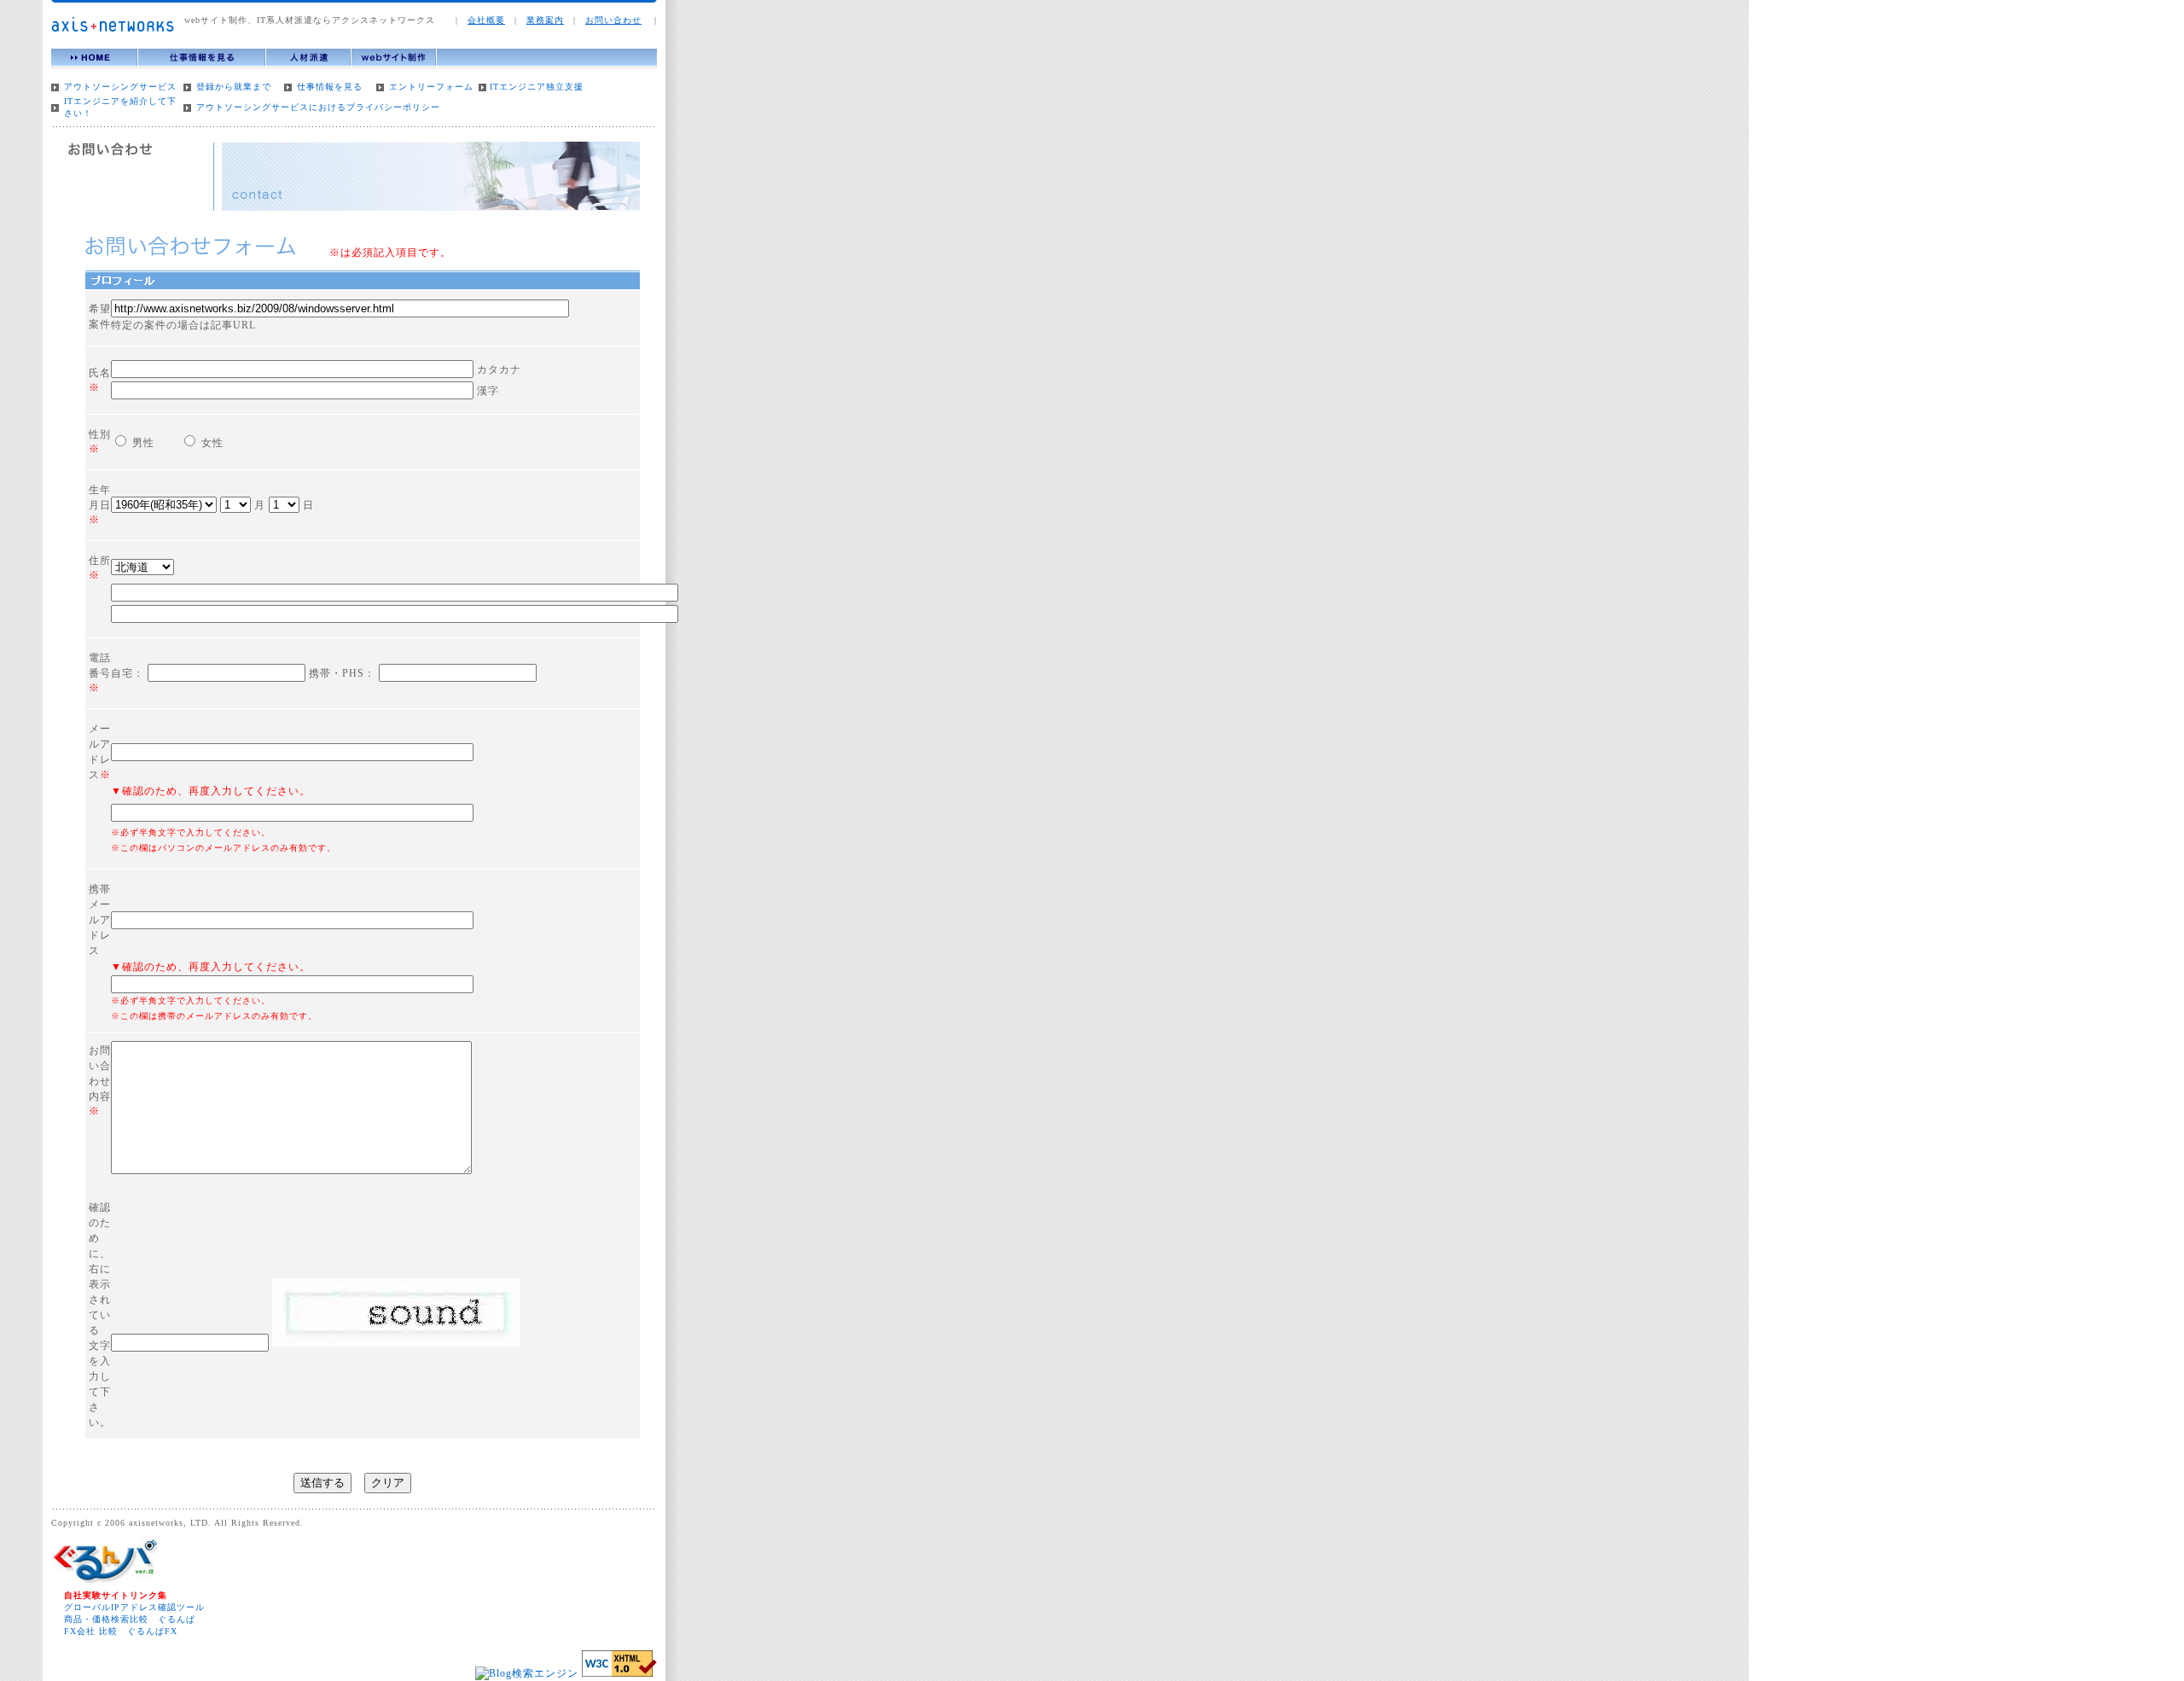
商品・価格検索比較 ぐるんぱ (130, 1619)
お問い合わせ (613, 20)
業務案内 (545, 20)
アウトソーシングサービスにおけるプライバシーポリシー (318, 107)
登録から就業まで (234, 87)
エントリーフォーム (431, 87)
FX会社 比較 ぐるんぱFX (121, 1631)
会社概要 (486, 20)
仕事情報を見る (330, 87)
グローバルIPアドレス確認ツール (134, 1607)
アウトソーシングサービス (120, 87)
